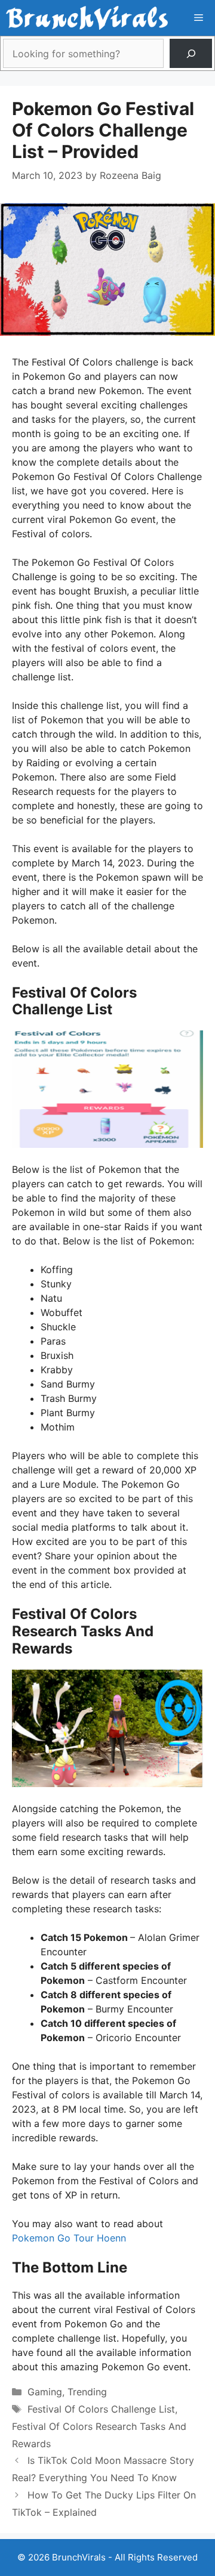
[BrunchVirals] (87, 18)
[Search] (191, 53)
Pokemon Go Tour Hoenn (69, 2238)
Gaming (45, 2392)
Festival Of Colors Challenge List (101, 2409)
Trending (87, 2392)
